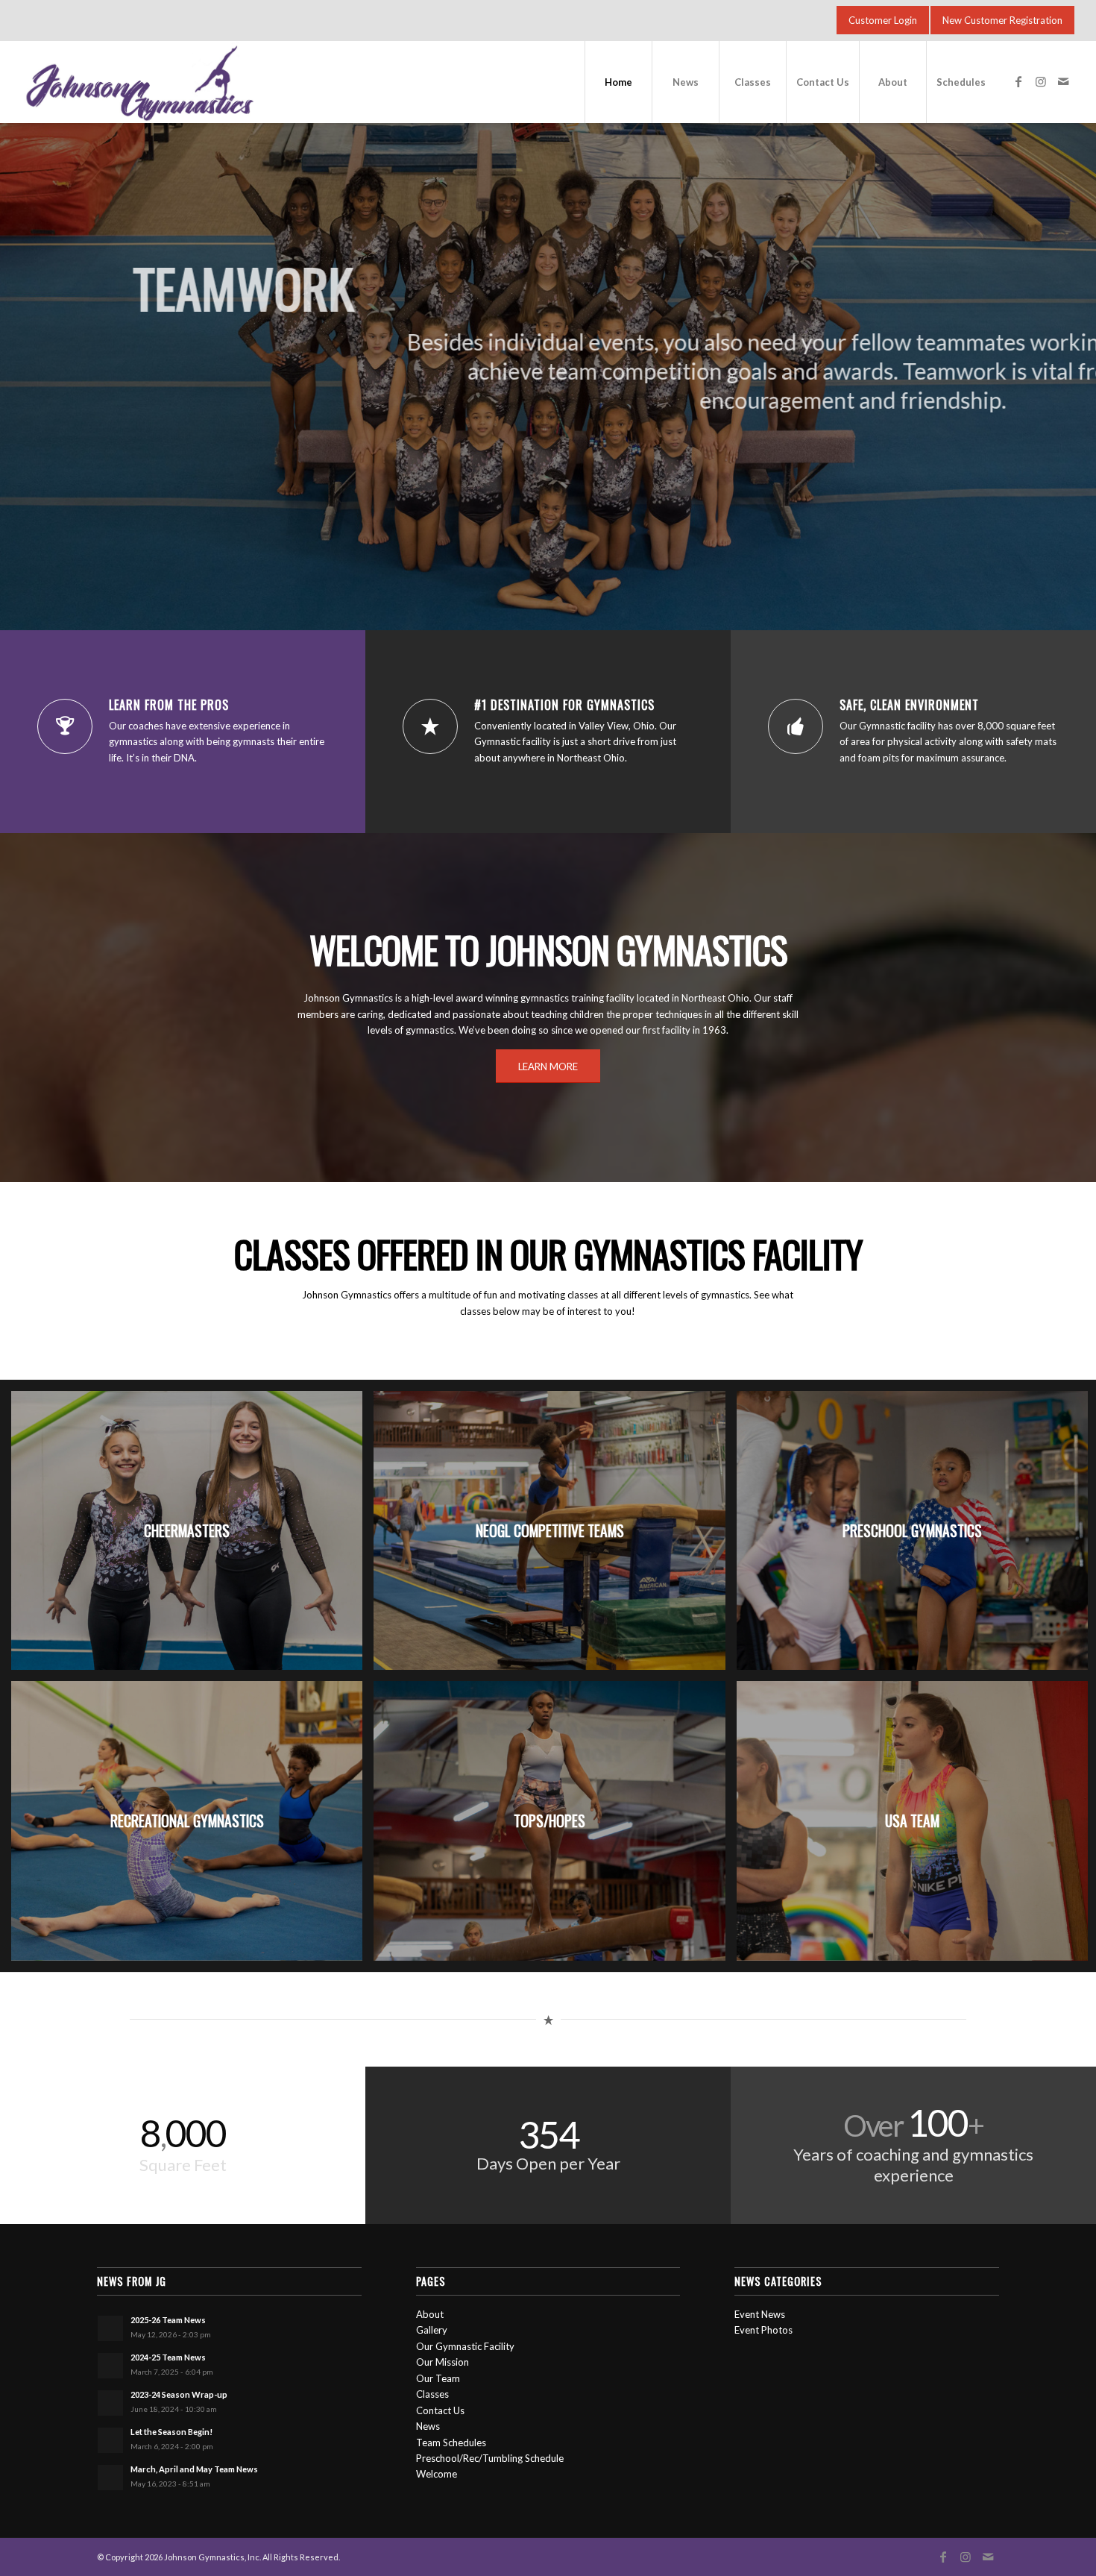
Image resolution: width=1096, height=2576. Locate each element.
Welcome (437, 2474)
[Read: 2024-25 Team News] (110, 2366)
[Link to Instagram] (1041, 81)
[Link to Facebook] (1018, 81)
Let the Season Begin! (171, 2432)
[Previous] (13, 353)
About (430, 2314)
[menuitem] (618, 82)
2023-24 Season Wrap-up (179, 2394)
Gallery (432, 2330)
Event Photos (763, 2330)
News (428, 2426)
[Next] (1083, 353)
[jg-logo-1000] (241, 82)
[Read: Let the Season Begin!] (110, 2440)
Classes (432, 2394)
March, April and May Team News (194, 2469)
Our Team (438, 2378)
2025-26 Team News (168, 2320)
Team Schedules (451, 2443)
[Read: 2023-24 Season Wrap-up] (110, 2403)
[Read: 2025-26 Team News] (110, 2328)
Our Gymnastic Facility (465, 2346)
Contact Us (440, 2410)
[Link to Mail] (1063, 81)
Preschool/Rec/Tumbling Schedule (490, 2458)
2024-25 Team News (168, 2357)
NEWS (548, 457)
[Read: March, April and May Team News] (110, 2478)
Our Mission (443, 2362)
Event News (760, 2314)
